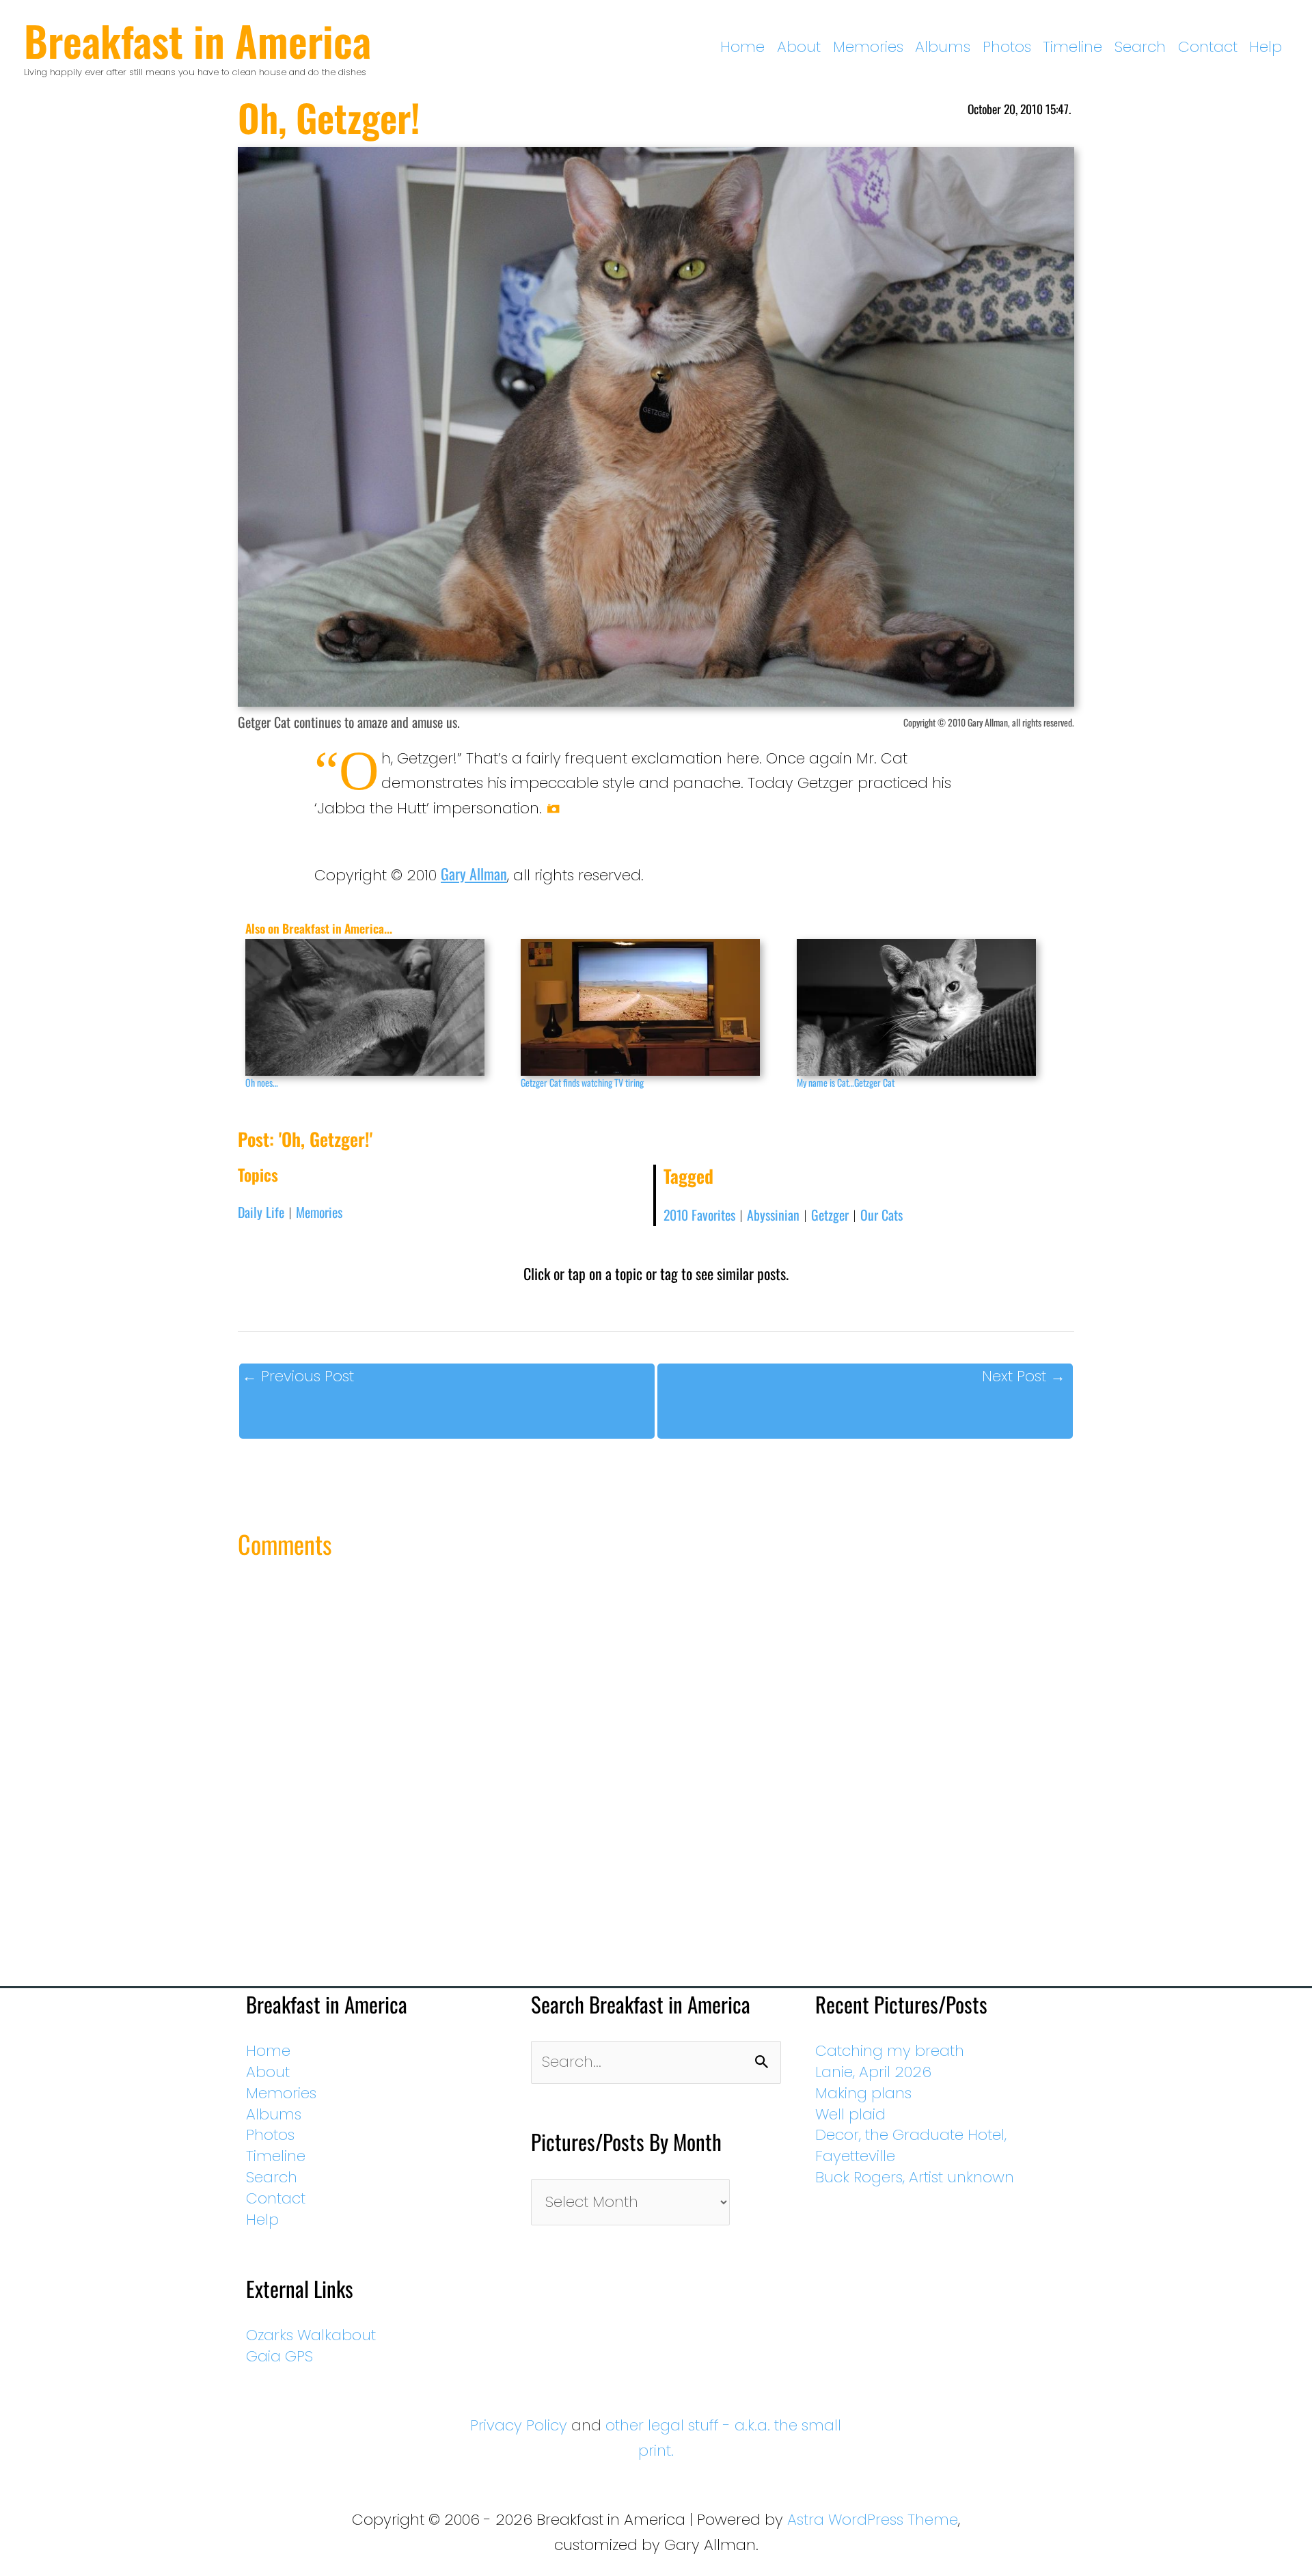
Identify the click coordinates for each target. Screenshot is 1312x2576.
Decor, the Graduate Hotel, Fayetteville (911, 2145)
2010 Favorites (699, 1215)
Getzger (830, 1215)
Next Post (1024, 1376)
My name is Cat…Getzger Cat (846, 1082)
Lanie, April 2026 (873, 2072)
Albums (943, 47)
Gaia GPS (279, 2356)
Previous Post (298, 1376)
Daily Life (261, 1212)
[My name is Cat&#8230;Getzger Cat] (928, 1007)
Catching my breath (890, 2051)
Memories (868, 47)
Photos (1007, 47)
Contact (1208, 47)
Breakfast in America (197, 40)
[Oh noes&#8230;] (376, 1007)
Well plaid (850, 2114)
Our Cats (881, 1215)
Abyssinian (773, 1215)
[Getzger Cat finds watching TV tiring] (652, 1007)
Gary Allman (474, 873)
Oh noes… (262, 1082)
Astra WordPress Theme (873, 2520)
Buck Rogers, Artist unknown (915, 2177)
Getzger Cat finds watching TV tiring (582, 1082)
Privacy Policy (519, 2425)
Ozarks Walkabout (311, 2335)
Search (1140, 47)
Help (1266, 47)
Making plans (863, 2093)
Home (742, 47)
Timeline (1072, 47)
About (799, 47)
